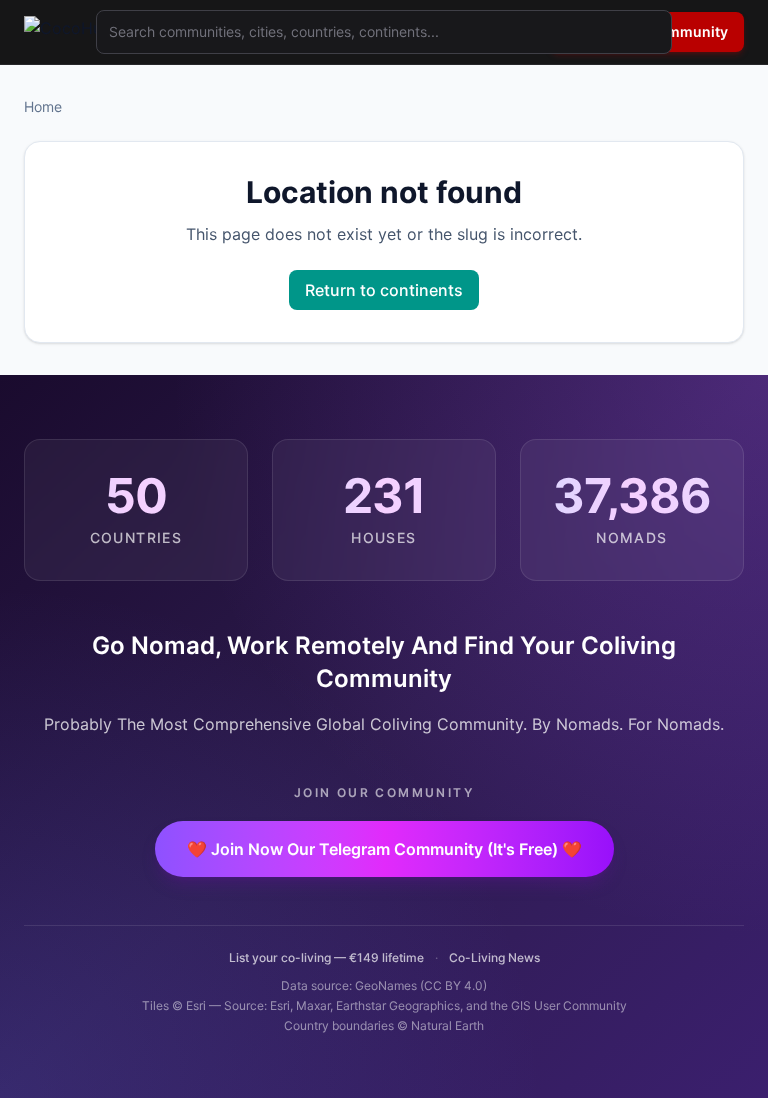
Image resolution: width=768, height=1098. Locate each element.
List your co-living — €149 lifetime (326, 957)
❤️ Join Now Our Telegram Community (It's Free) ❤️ (384, 849)
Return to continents (384, 290)
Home (43, 106)
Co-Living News (494, 957)
